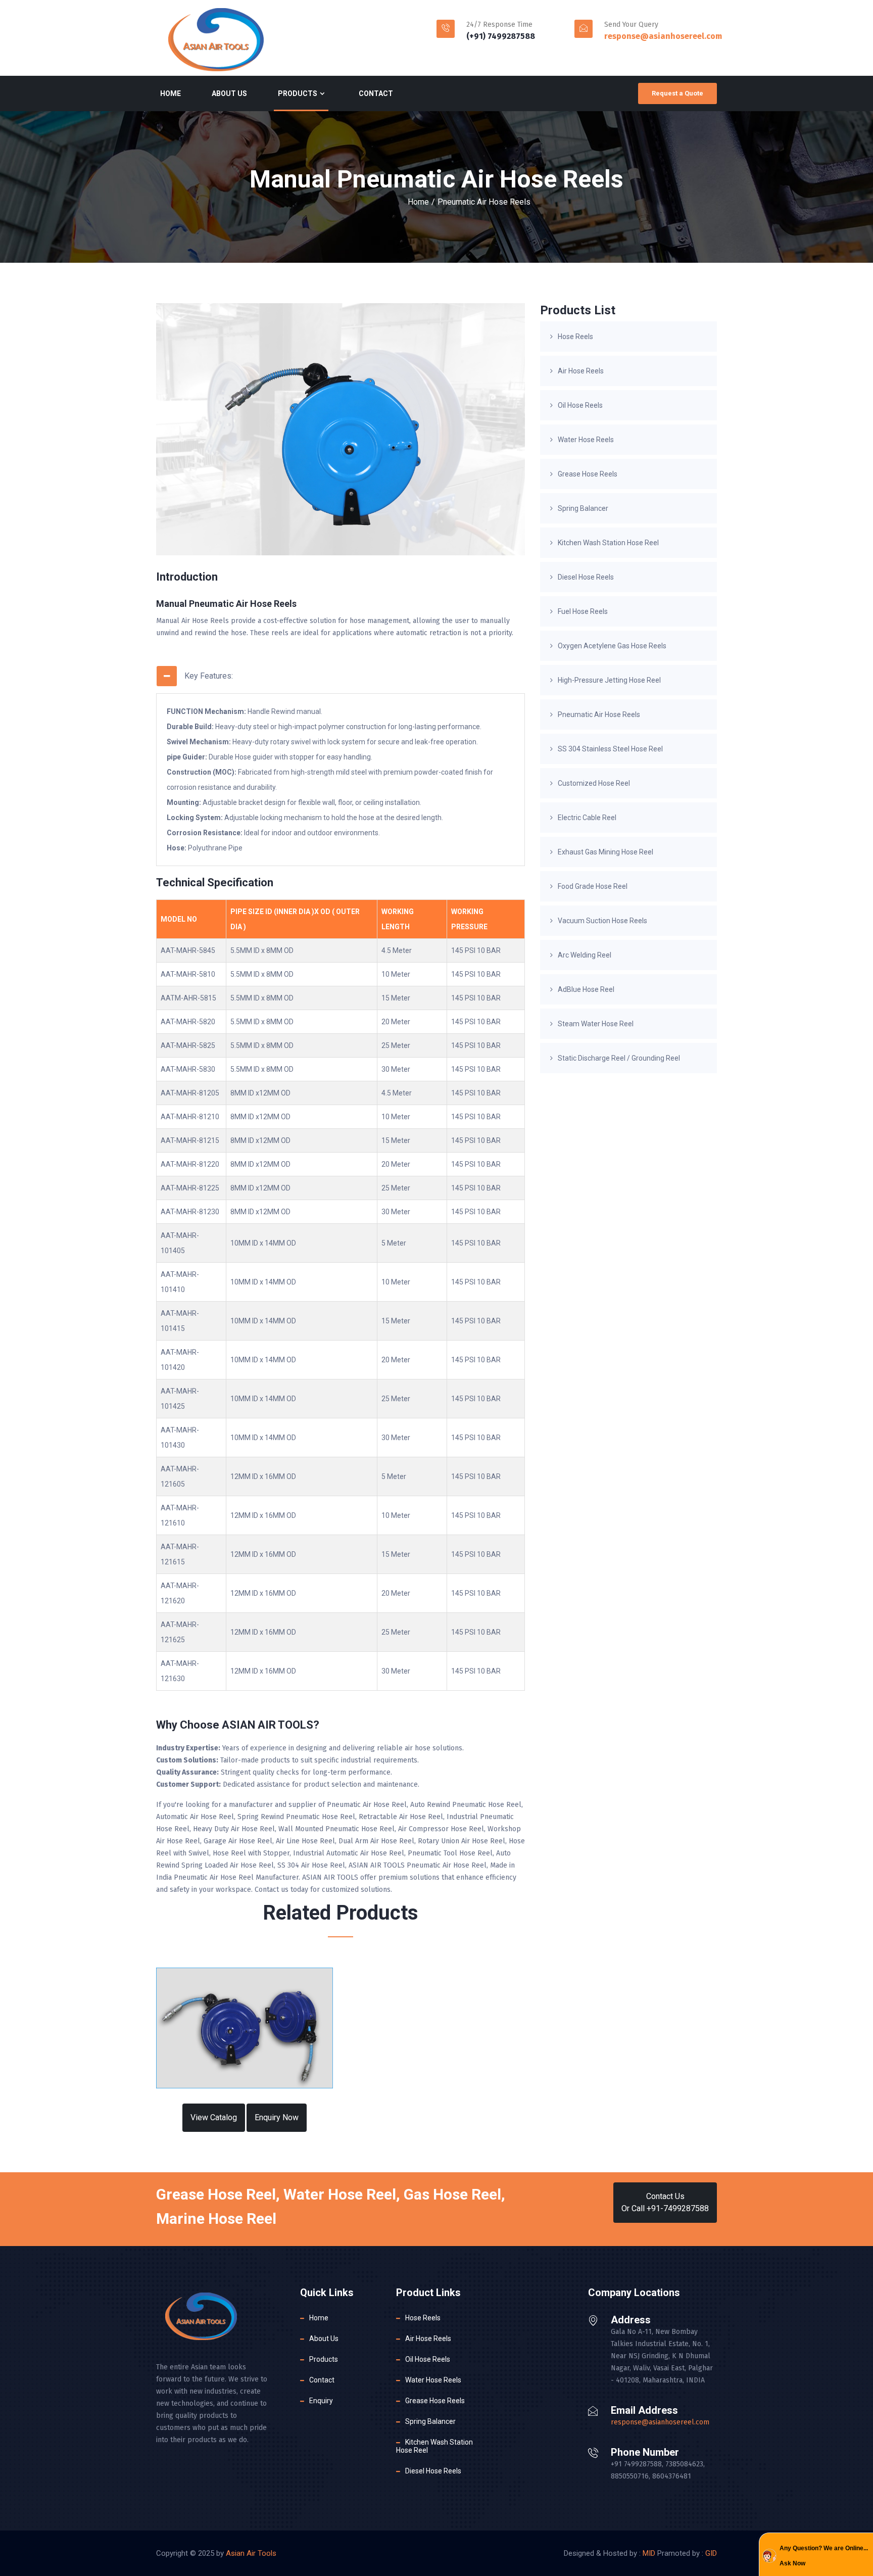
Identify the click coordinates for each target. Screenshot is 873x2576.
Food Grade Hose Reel (593, 886)
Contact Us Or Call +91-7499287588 (665, 2202)
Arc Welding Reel (585, 955)
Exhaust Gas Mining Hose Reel (605, 852)
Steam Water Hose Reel (596, 1024)
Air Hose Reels (581, 371)
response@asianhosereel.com (663, 36)
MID (649, 2553)
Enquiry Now (277, 2117)
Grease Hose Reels (588, 474)
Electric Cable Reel (587, 818)
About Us (229, 93)
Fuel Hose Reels (583, 611)
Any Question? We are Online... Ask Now (824, 2556)
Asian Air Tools (251, 2553)
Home (171, 93)
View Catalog (214, 2117)
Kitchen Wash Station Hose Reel (608, 543)
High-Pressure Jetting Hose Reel (609, 680)
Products (298, 93)
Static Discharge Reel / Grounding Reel (619, 1058)
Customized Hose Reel (594, 783)
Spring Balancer (583, 508)
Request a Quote (677, 93)
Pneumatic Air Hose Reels (484, 202)
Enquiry (321, 2401)
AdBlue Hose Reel (586, 989)
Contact (376, 93)
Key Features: (209, 676)
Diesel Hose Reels (586, 577)
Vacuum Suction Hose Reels (602, 921)
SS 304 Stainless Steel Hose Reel (610, 749)
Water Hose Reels (586, 440)
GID (711, 2553)
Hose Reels (575, 337)
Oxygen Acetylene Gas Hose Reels (612, 646)
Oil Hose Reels (580, 405)
